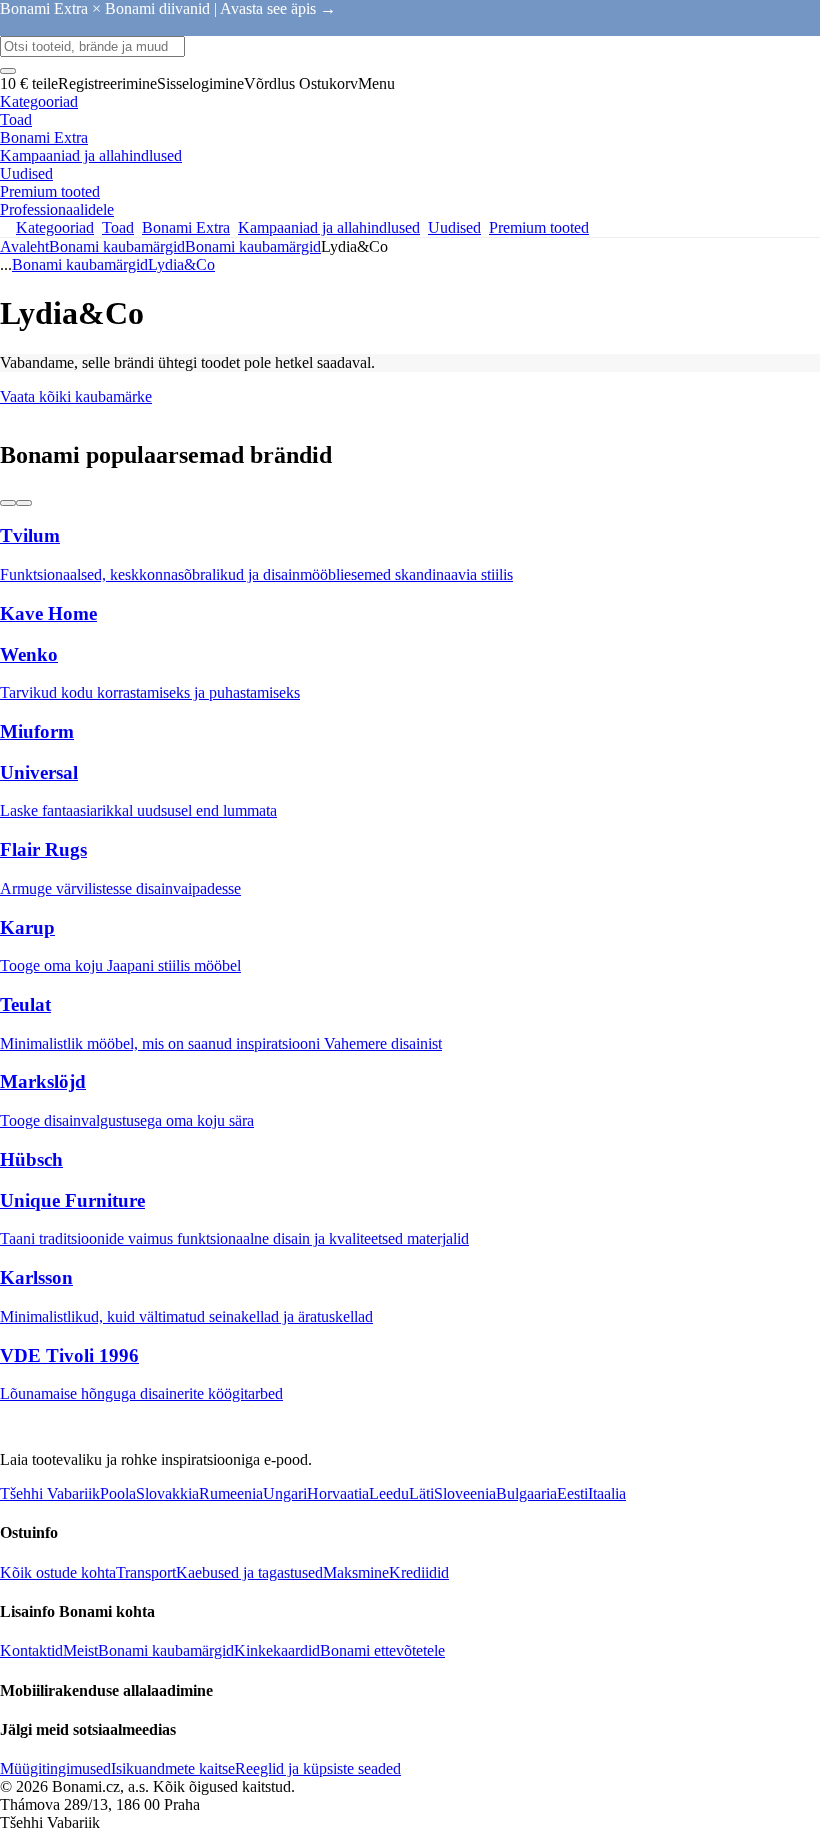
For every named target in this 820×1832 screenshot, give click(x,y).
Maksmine (356, 1572)
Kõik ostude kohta (58, 1572)
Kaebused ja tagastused (249, 1572)
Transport (146, 1572)
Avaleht (24, 246)
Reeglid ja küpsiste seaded (318, 1768)
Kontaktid (31, 1650)
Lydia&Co (181, 264)
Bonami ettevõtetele (382, 1650)
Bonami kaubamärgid (253, 246)
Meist (80, 1650)
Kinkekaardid (277, 1650)
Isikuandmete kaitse (173, 1768)
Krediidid (419, 1572)
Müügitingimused (55, 1768)
